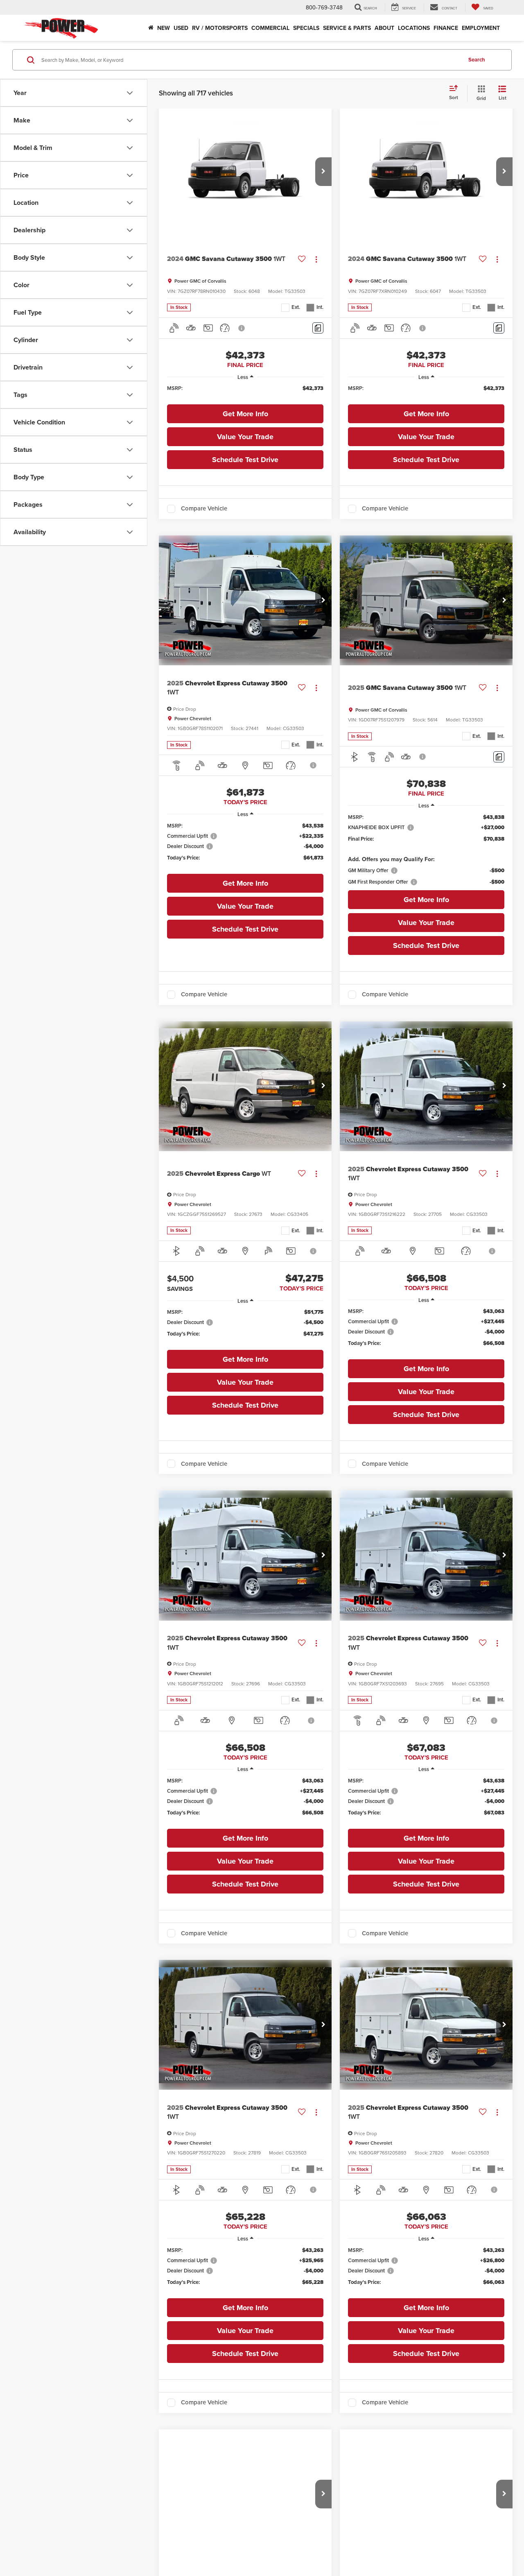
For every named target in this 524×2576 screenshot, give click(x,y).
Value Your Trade (245, 437)
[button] (323, 172)
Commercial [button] (270, 28)
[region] (245, 392)
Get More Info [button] (245, 414)
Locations (414, 28)
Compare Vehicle (204, 509)
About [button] (384, 28)
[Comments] (318, 328)
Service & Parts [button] (347, 28)
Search (477, 60)
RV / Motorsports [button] (220, 28)
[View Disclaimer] (242, 328)
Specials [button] (306, 28)
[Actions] (316, 259)
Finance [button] (446, 28)
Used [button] (181, 28)
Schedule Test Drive (245, 460)
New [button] (164, 28)
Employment (481, 28)
